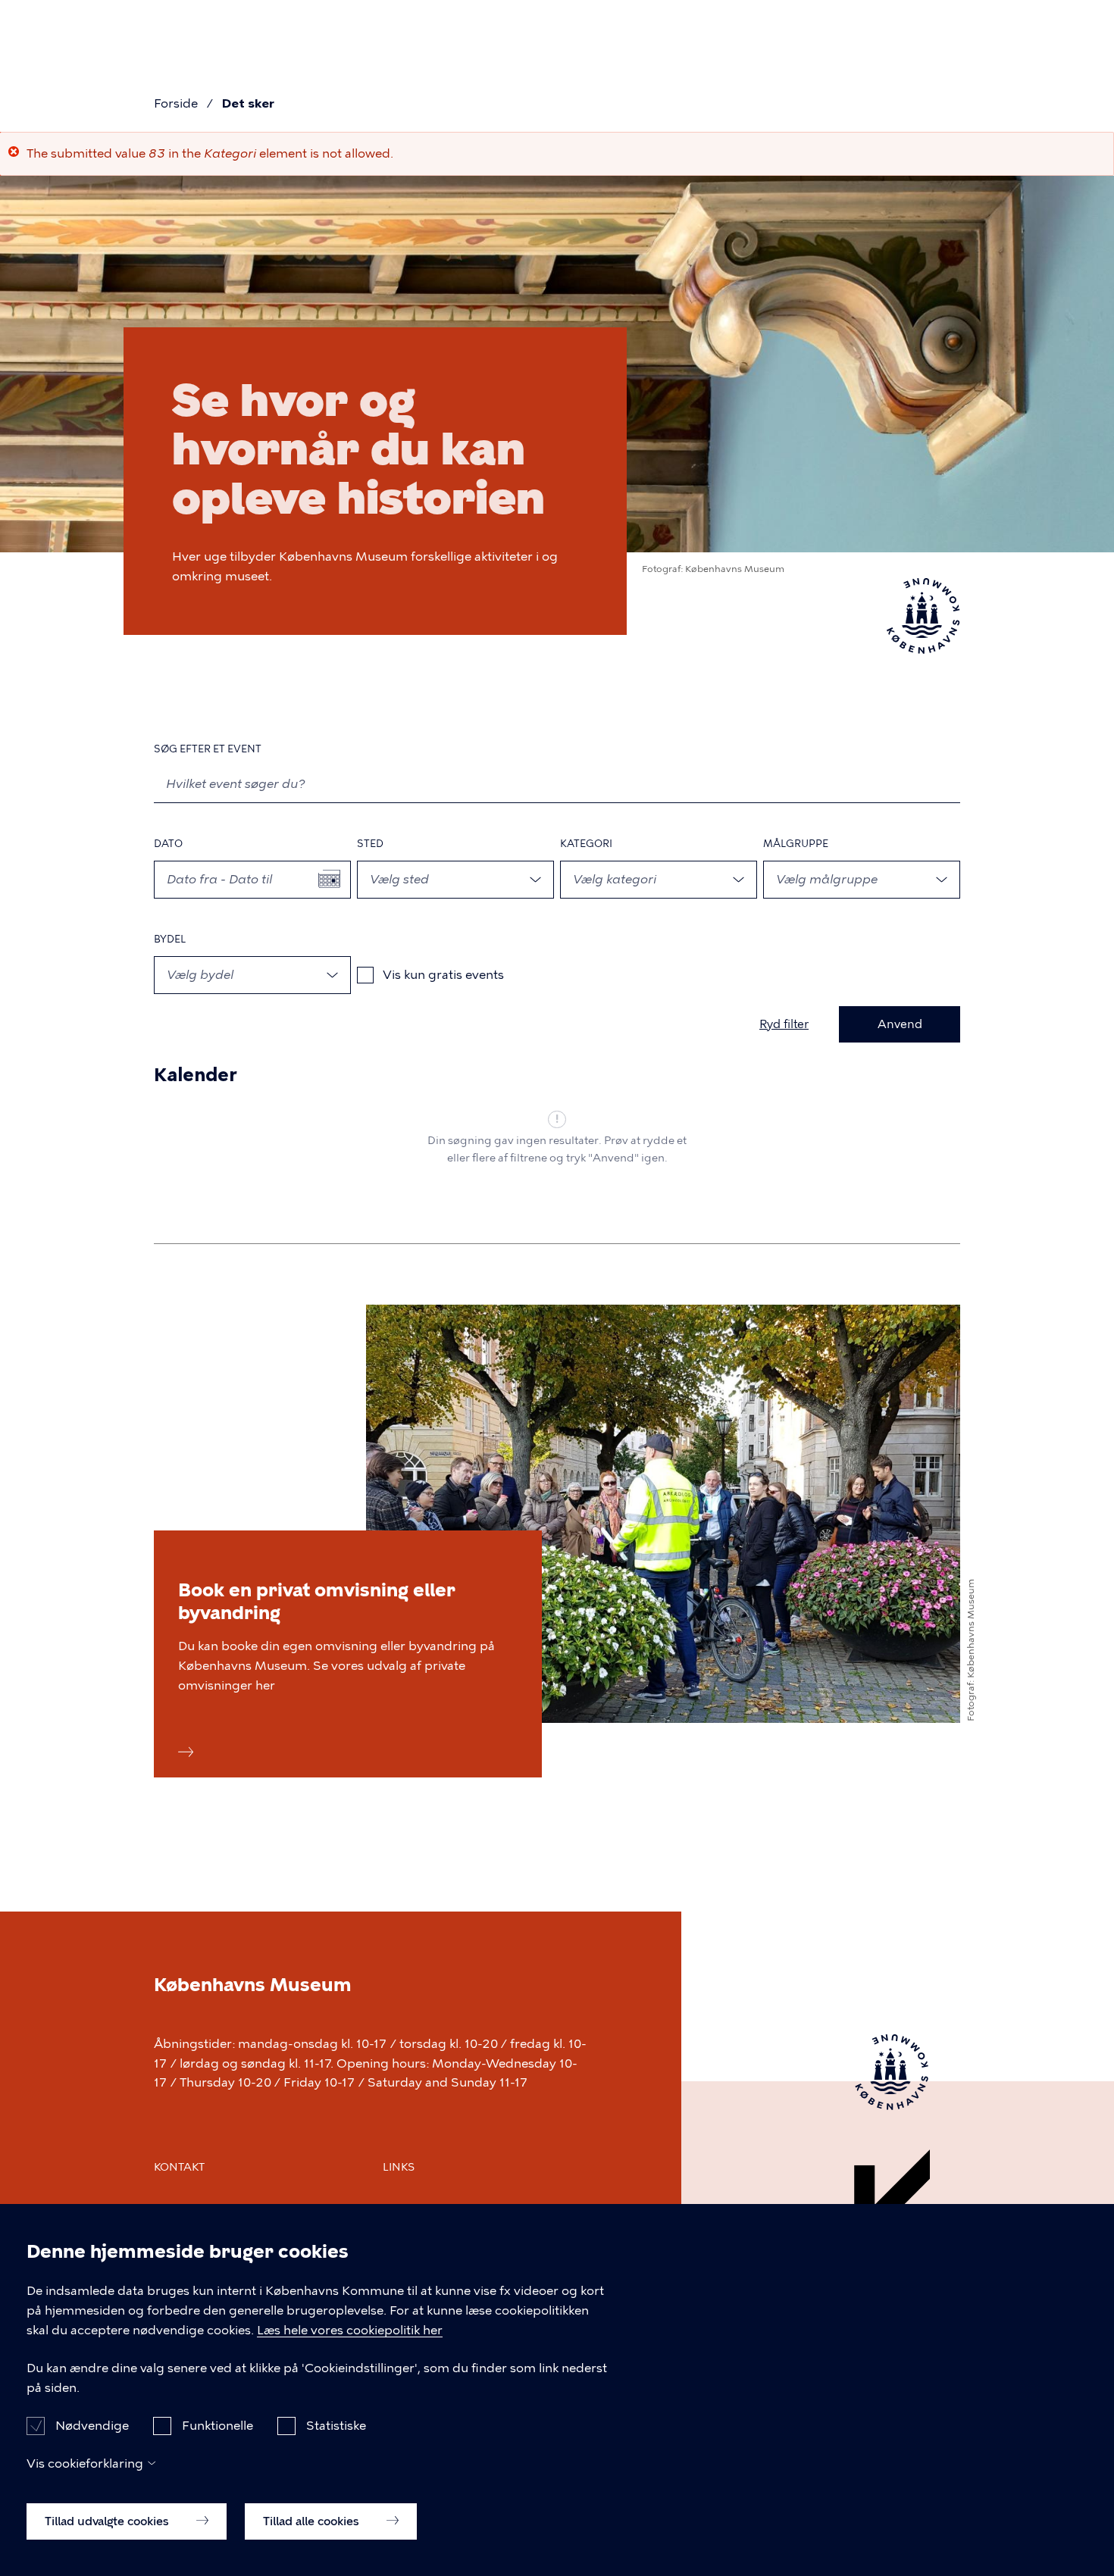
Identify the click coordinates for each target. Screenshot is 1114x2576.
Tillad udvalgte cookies (108, 2521)
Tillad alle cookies (313, 2521)
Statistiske (336, 2425)
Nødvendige (92, 2425)
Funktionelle (217, 2425)
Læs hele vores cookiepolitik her (350, 2330)
